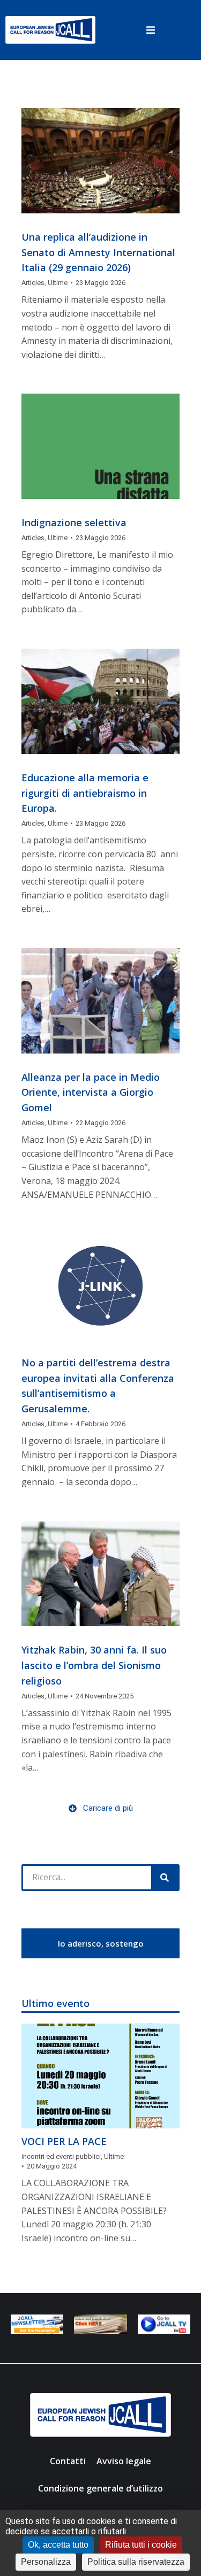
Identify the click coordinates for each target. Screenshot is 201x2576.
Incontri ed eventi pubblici (61, 2156)
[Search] (165, 1878)
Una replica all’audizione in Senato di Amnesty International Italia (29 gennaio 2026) (98, 252)
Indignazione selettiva (74, 522)
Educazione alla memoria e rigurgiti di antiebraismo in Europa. (85, 793)
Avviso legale (124, 2461)
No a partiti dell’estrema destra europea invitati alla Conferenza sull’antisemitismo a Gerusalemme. (98, 1386)
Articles (33, 283)
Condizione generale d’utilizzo (100, 2488)
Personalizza (46, 2562)
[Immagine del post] (100, 161)
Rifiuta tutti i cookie (141, 2545)
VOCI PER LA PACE (64, 2141)
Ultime (58, 283)
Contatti (68, 2461)
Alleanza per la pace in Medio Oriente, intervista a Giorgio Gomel (91, 1093)
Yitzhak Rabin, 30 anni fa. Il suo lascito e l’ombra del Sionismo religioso (94, 1665)
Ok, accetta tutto (58, 2545)
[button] (151, 30)
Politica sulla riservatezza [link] (136, 2562)
